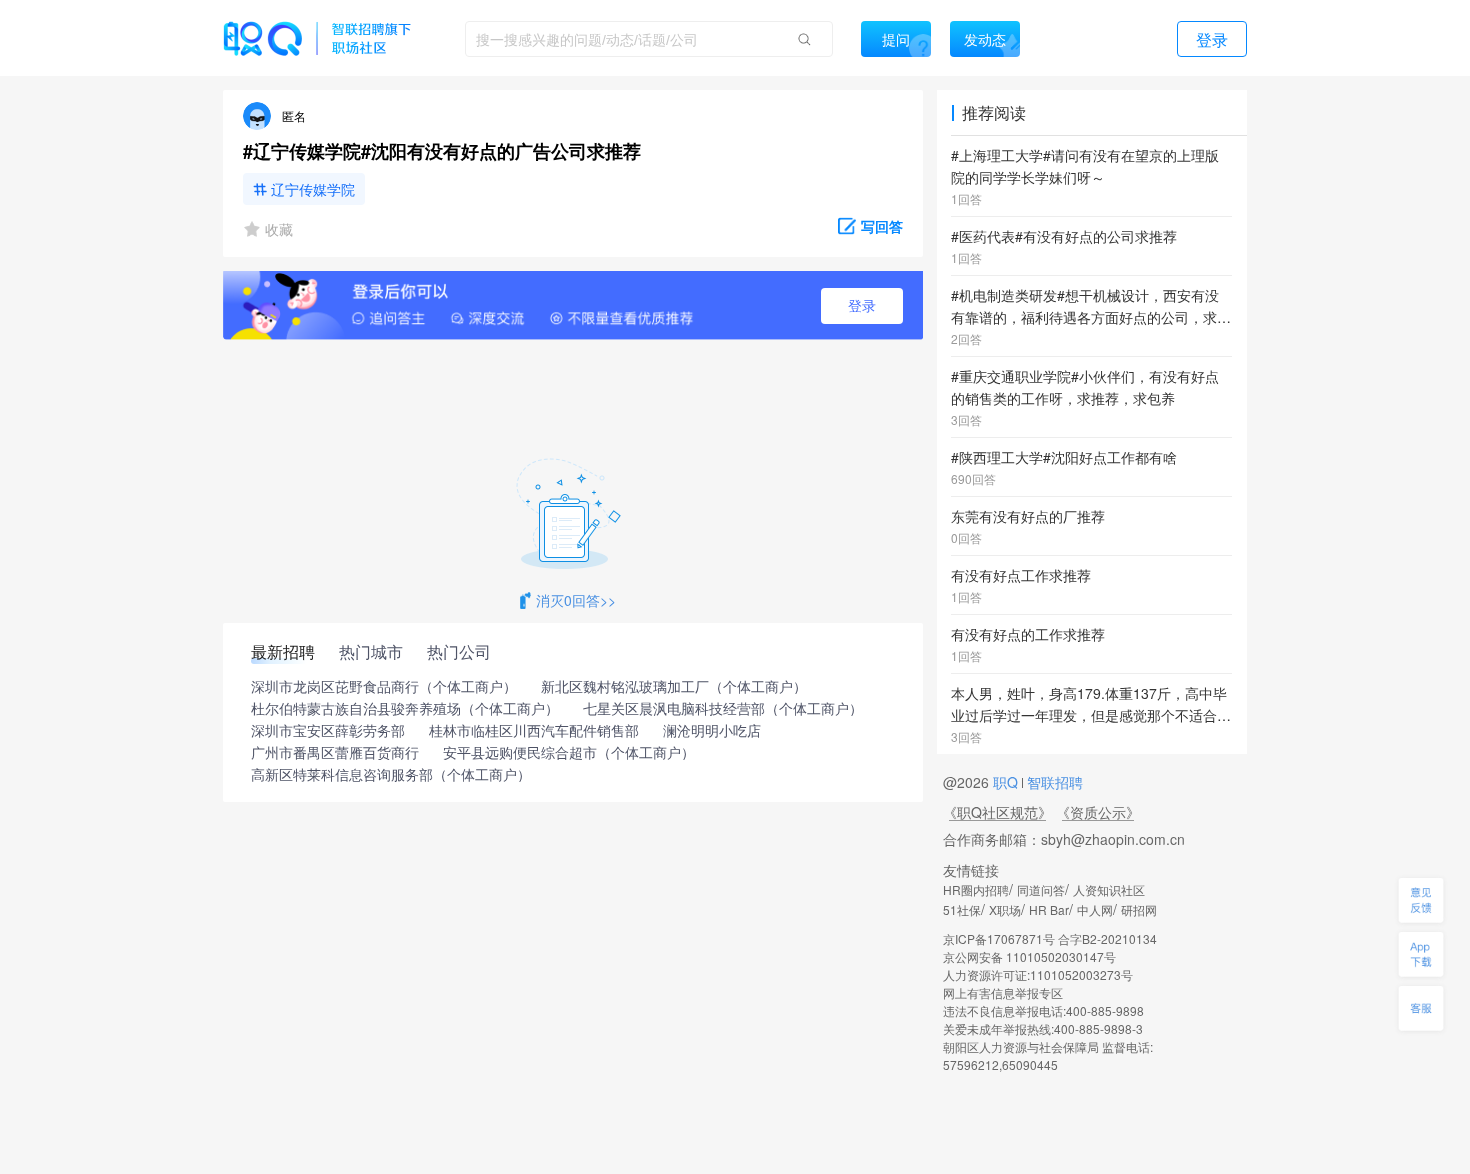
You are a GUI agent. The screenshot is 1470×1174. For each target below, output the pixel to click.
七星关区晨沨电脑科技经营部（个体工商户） (723, 709)
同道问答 (1041, 889)
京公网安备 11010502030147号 (1029, 956)
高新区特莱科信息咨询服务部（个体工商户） (391, 775)
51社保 (962, 909)
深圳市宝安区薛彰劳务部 (328, 731)
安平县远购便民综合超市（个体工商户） (569, 753)
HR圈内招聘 (976, 889)
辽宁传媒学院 (313, 189)
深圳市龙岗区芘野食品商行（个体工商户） (384, 687)
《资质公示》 (1098, 812)
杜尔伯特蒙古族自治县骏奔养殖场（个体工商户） (405, 709)
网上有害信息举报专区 (1003, 992)
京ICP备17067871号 (999, 938)
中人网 (1095, 909)
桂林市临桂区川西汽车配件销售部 (534, 731)
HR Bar (1049, 909)
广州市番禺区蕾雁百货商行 (335, 753)
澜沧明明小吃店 (712, 731)
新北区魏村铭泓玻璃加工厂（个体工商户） (674, 687)
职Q (1007, 782)
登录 (862, 306)
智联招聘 (1053, 782)
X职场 (1005, 909)
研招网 (1139, 909)
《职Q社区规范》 (997, 812)
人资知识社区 (1109, 889)
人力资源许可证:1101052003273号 (1038, 974)
